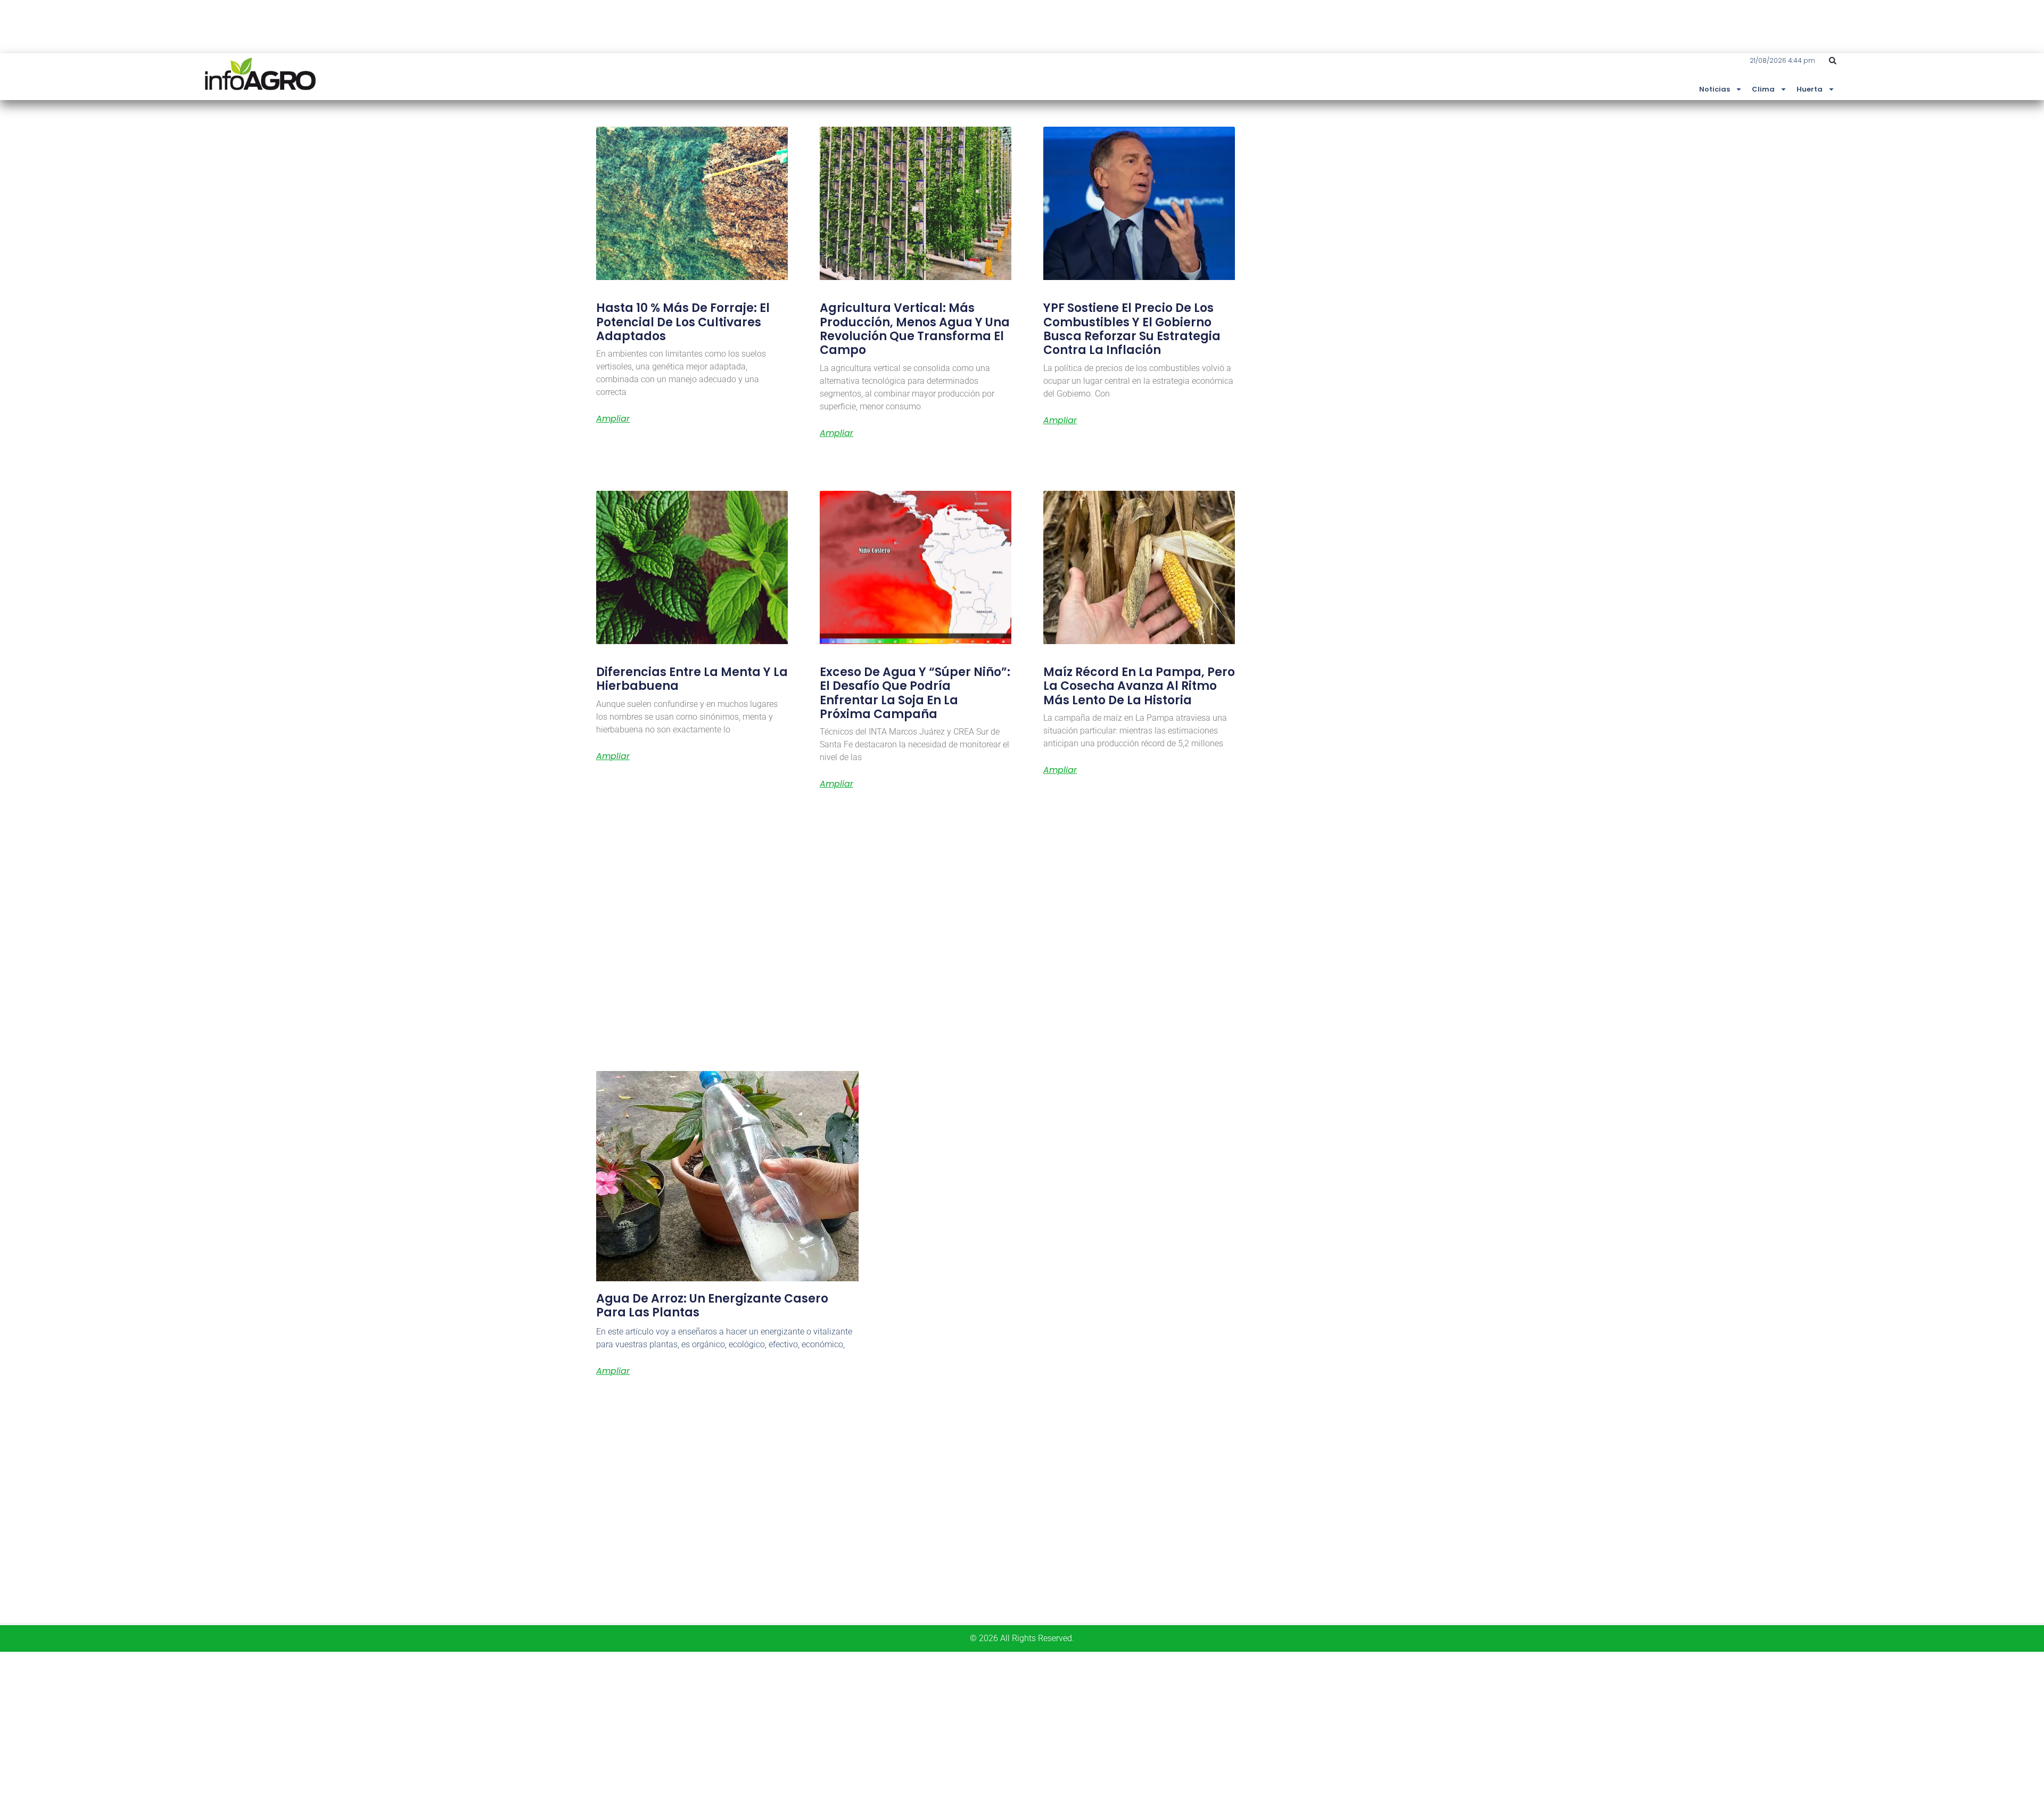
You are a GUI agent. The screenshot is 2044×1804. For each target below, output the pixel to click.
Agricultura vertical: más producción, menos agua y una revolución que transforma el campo (915, 329)
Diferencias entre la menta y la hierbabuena (692, 679)
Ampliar (613, 419)
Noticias (1715, 89)
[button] (1833, 61)
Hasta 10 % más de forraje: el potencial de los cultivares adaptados (683, 322)
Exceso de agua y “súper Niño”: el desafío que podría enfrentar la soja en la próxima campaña (915, 693)
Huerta (1810, 89)
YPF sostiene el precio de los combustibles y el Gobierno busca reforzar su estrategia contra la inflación (1132, 329)
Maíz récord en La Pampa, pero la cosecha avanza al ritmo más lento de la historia (1139, 686)
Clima (1763, 89)
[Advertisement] (319, 1726)
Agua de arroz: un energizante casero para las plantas (712, 1305)
